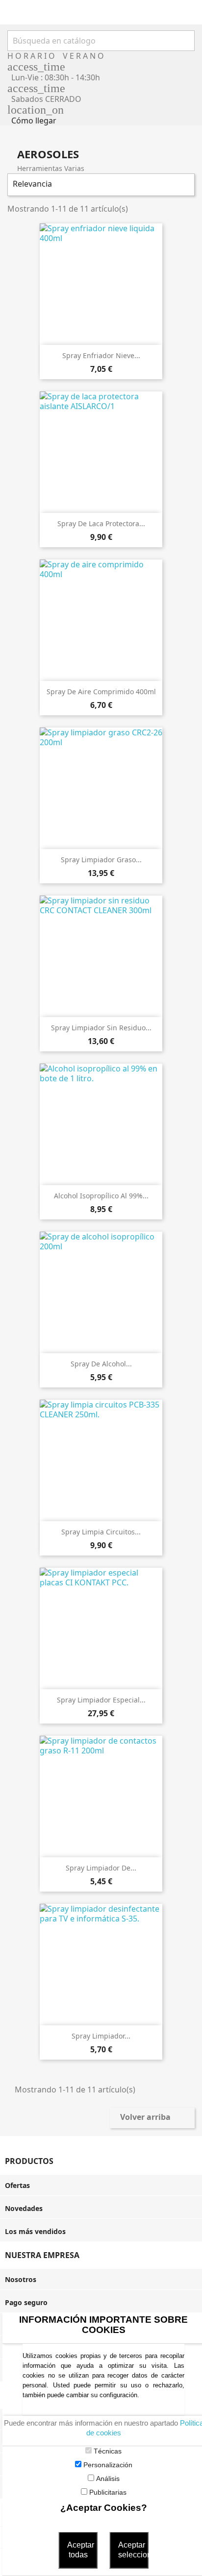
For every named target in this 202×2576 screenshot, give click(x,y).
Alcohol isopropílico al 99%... (101, 1196)
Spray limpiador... (101, 2036)
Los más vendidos (35, 2231)
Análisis (108, 2479)
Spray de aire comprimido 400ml (101, 692)
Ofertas (17, 2185)
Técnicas (108, 2451)
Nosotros (21, 2279)
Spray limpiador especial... (101, 1700)
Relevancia (100, 185)
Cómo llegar (34, 121)
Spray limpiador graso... (101, 860)
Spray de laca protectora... (101, 523)
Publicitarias (108, 2492)
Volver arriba (152, 2118)
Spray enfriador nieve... (101, 355)
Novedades (24, 2208)
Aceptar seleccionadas (133, 2550)
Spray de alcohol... (101, 1364)
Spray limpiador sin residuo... (101, 1028)
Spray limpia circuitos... (101, 1532)
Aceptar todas (81, 2550)
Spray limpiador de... (101, 1868)
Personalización (108, 2465)
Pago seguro (26, 2302)
